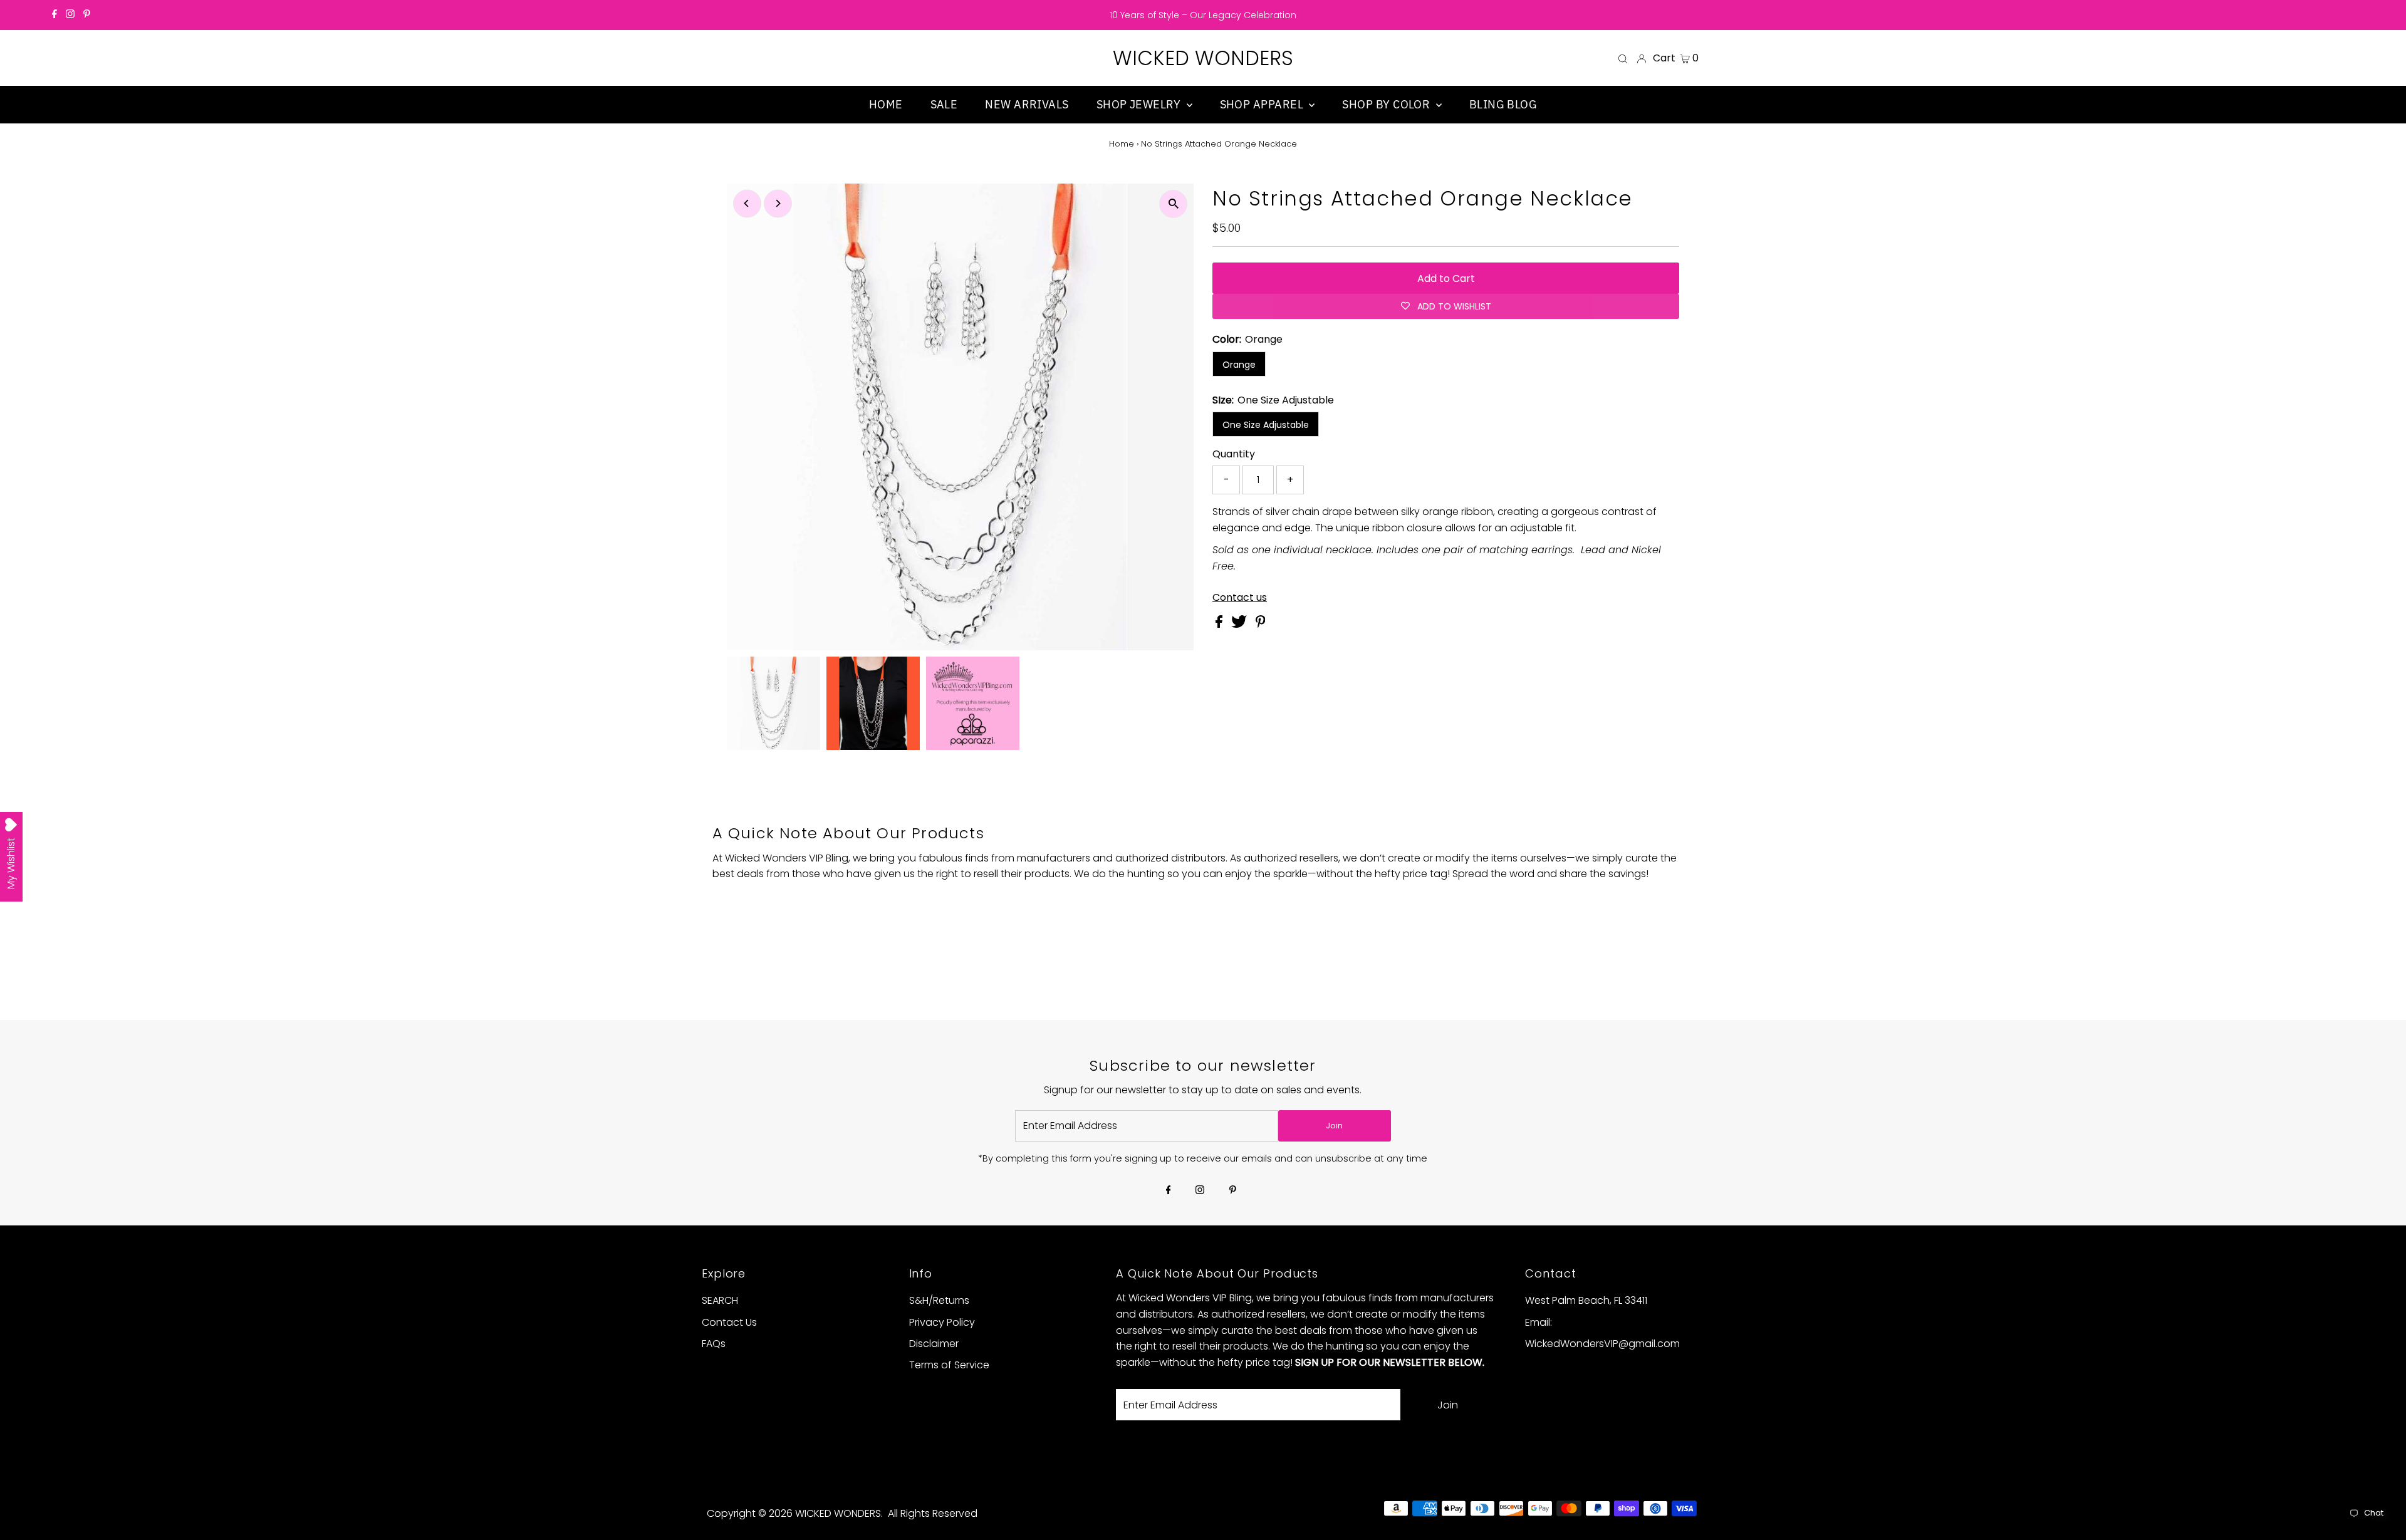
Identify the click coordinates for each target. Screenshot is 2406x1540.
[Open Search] (1623, 58)
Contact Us (729, 1322)
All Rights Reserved (933, 1513)
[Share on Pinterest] (1261, 624)
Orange (1239, 365)
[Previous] (747, 203)
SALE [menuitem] (944, 104)
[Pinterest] (87, 15)
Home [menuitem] (886, 104)
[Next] (778, 203)
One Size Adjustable (1266, 425)
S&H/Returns (939, 1300)
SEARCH (720, 1300)
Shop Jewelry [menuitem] (1140, 104)
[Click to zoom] (1173, 204)
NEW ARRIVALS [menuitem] (1027, 104)
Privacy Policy (942, 1322)
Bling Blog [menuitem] (1503, 104)
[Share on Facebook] (1220, 624)
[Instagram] (70, 15)
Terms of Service (949, 1365)
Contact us (1240, 598)
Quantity (1234, 454)
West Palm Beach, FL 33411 (1586, 1300)
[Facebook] (55, 15)
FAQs (714, 1344)
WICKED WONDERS (1203, 58)
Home (1122, 144)
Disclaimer (934, 1344)
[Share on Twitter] (1240, 624)
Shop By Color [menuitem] (1387, 104)
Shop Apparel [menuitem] (1263, 104)
